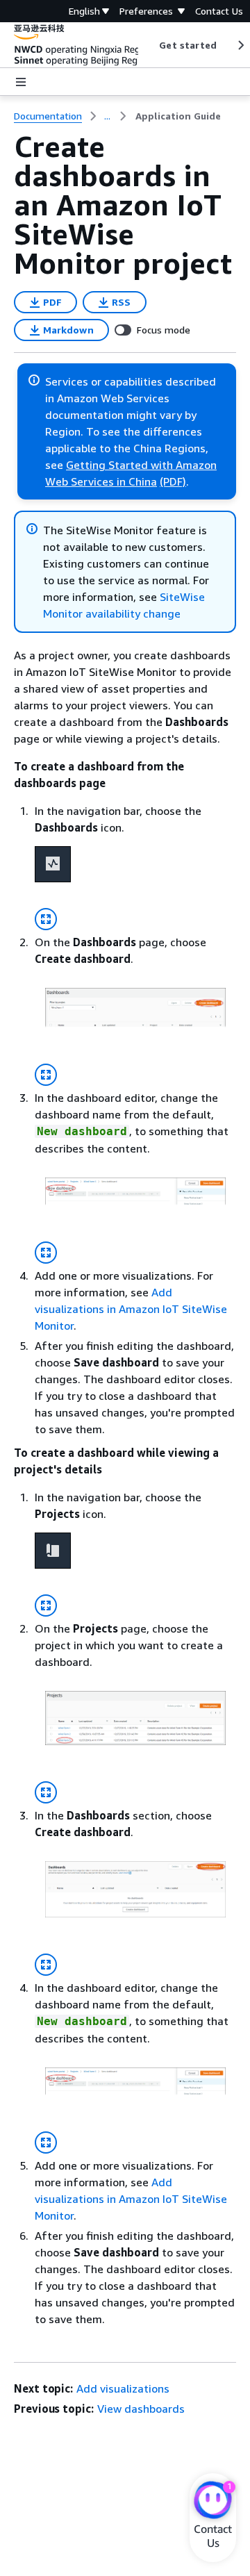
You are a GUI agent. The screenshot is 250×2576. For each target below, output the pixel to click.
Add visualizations (123, 2388)
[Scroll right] (240, 45)
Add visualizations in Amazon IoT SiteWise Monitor (131, 1309)
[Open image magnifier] (46, 919)
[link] (178, 116)
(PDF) (173, 481)
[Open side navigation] (21, 82)
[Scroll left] (149, 45)
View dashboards (141, 2409)
